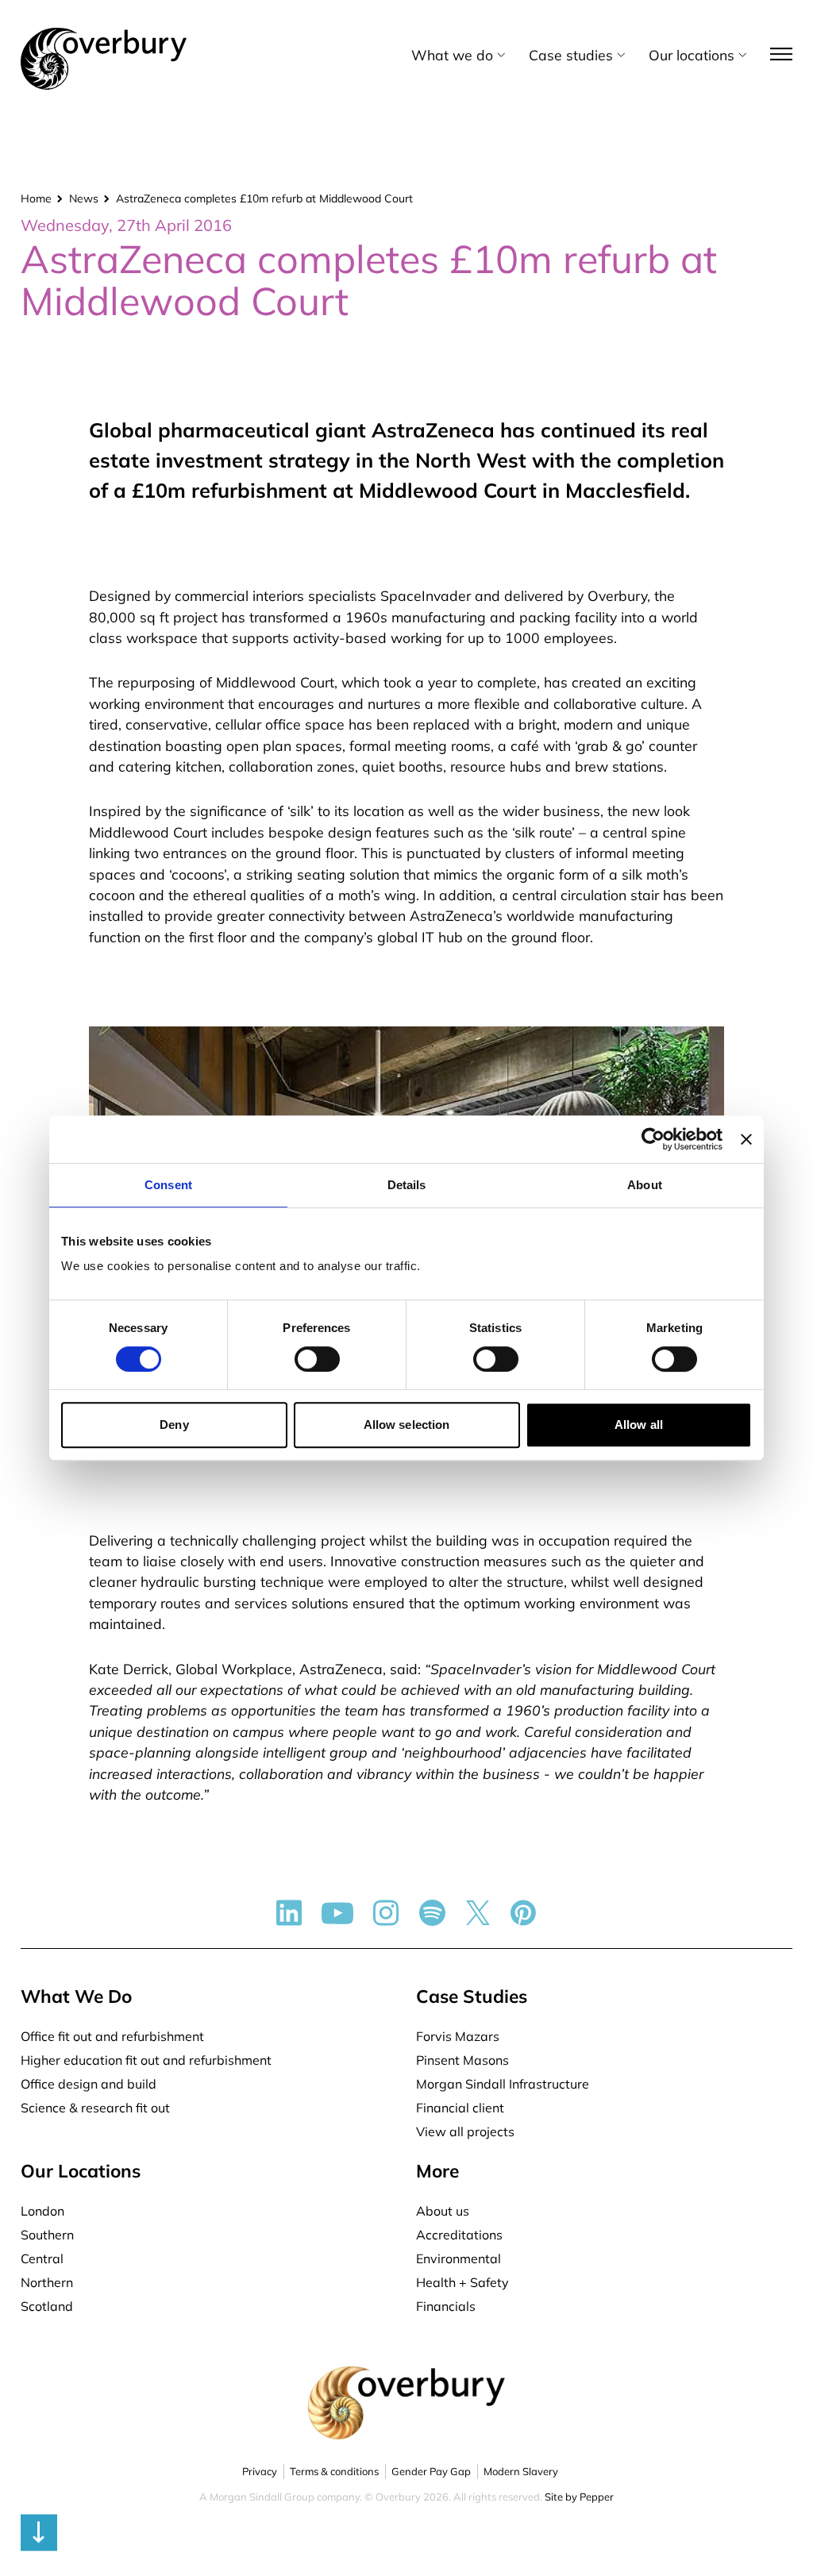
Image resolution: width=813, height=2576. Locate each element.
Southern (47, 2235)
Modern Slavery (521, 2471)
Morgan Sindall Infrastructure (503, 2084)
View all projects (465, 2131)
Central (42, 2258)
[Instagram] (386, 1913)
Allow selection (407, 1425)
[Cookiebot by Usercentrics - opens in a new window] (653, 1139)
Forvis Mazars (458, 2036)
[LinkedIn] (289, 1913)
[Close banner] (746, 1139)
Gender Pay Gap (431, 2471)
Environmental (459, 2258)
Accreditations (459, 2235)
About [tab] (645, 1185)
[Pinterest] (523, 1913)
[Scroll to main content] (407, 2538)
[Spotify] (432, 1913)
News (84, 198)
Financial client (460, 2108)
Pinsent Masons (462, 2060)
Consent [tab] (168, 1185)
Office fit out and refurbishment (112, 2036)
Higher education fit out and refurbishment (146, 2060)
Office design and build (89, 2084)
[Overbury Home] (104, 31)
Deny (174, 1425)
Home (36, 198)
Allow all (639, 1425)
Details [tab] (407, 1185)
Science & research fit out (95, 2108)
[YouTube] (337, 1913)
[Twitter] (478, 1913)
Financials (446, 2306)
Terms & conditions (334, 2471)
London (42, 2211)
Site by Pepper (579, 2497)
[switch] (317, 1359)
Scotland (47, 2306)
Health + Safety (462, 2282)
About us (443, 2211)
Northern (47, 2282)
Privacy (260, 2471)
